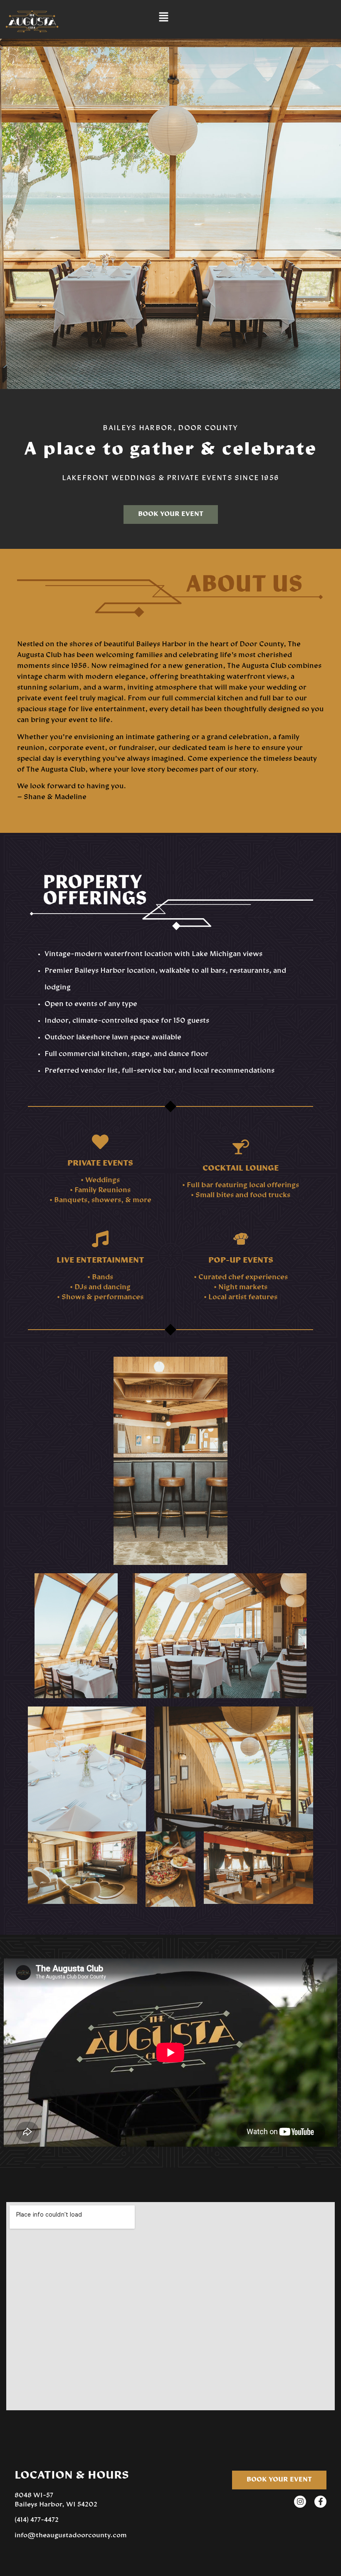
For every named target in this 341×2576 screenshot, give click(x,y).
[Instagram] (300, 2502)
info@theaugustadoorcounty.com (71, 2536)
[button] (163, 17)
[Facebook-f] (320, 2502)
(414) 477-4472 (37, 2520)
